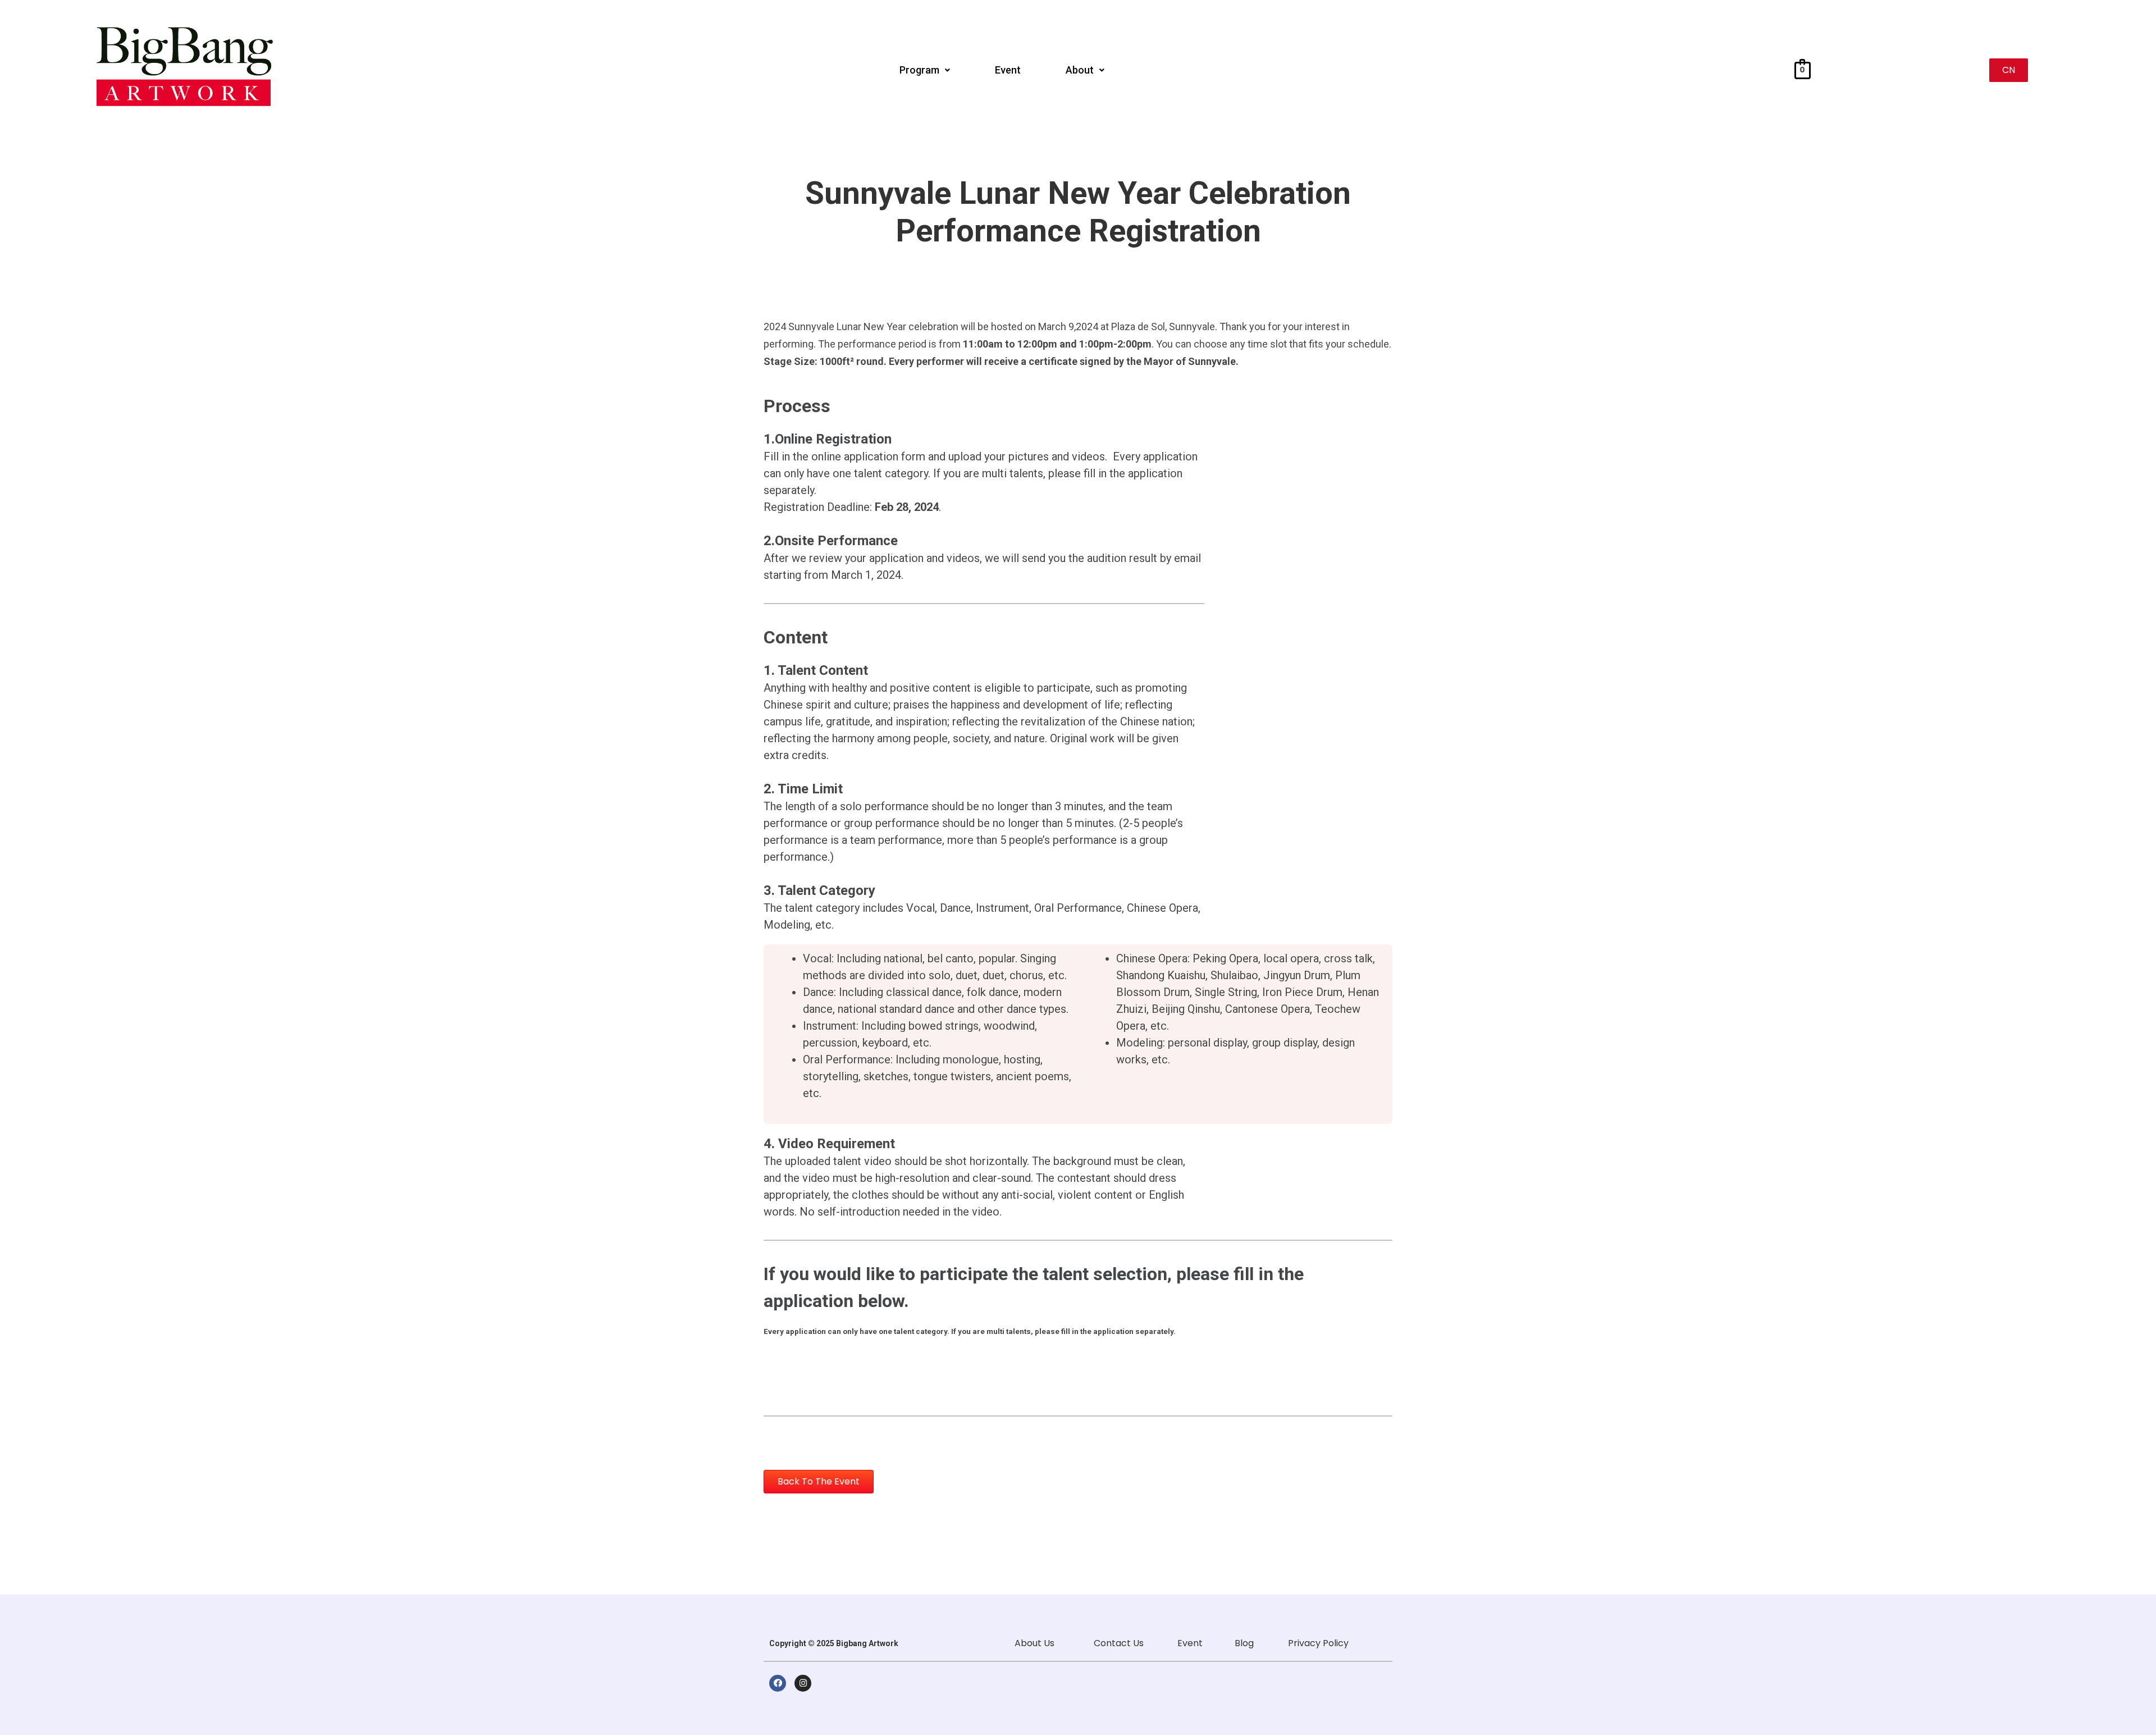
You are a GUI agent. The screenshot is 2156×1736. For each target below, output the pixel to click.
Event (1008, 70)
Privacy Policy (1318, 1643)
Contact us (1118, 1643)
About (1080, 70)
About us (1034, 1643)
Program (919, 70)
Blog (1244, 1643)
